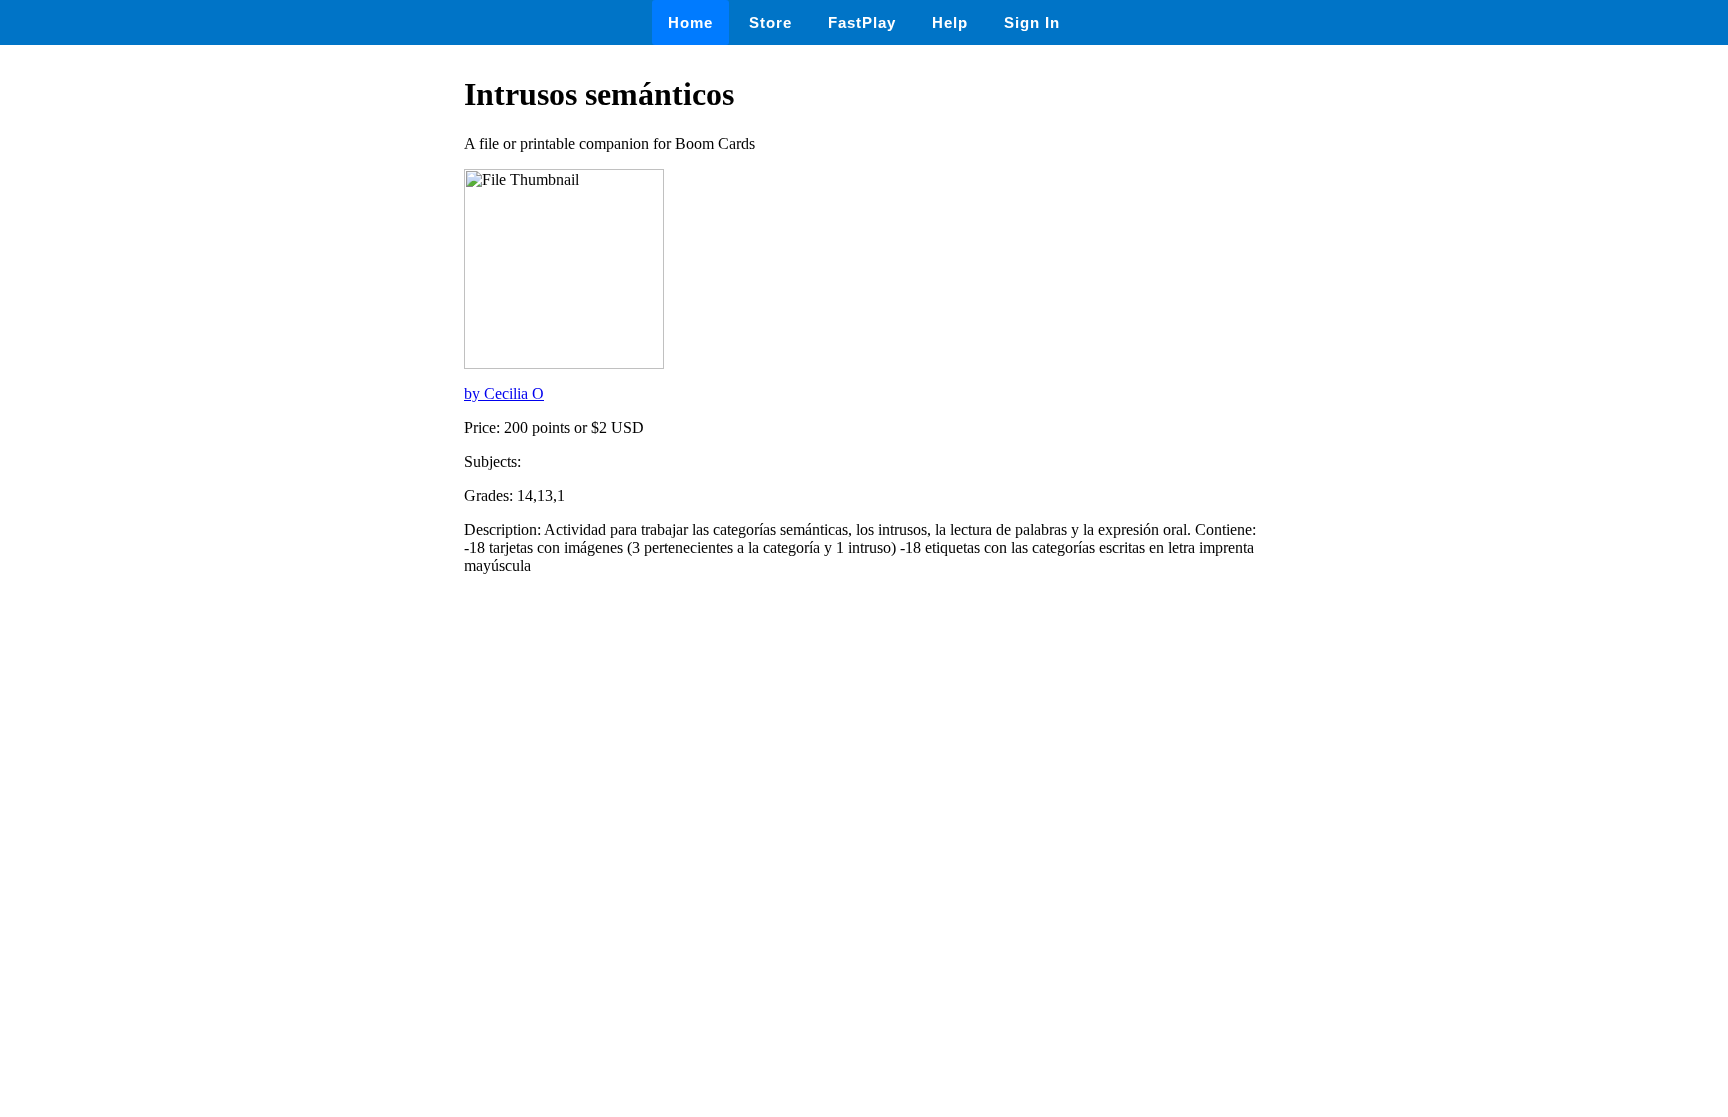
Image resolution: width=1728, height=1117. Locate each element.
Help (950, 22)
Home (690, 22)
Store (770, 22)
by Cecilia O (504, 393)
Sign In (1032, 22)
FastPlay (862, 22)
